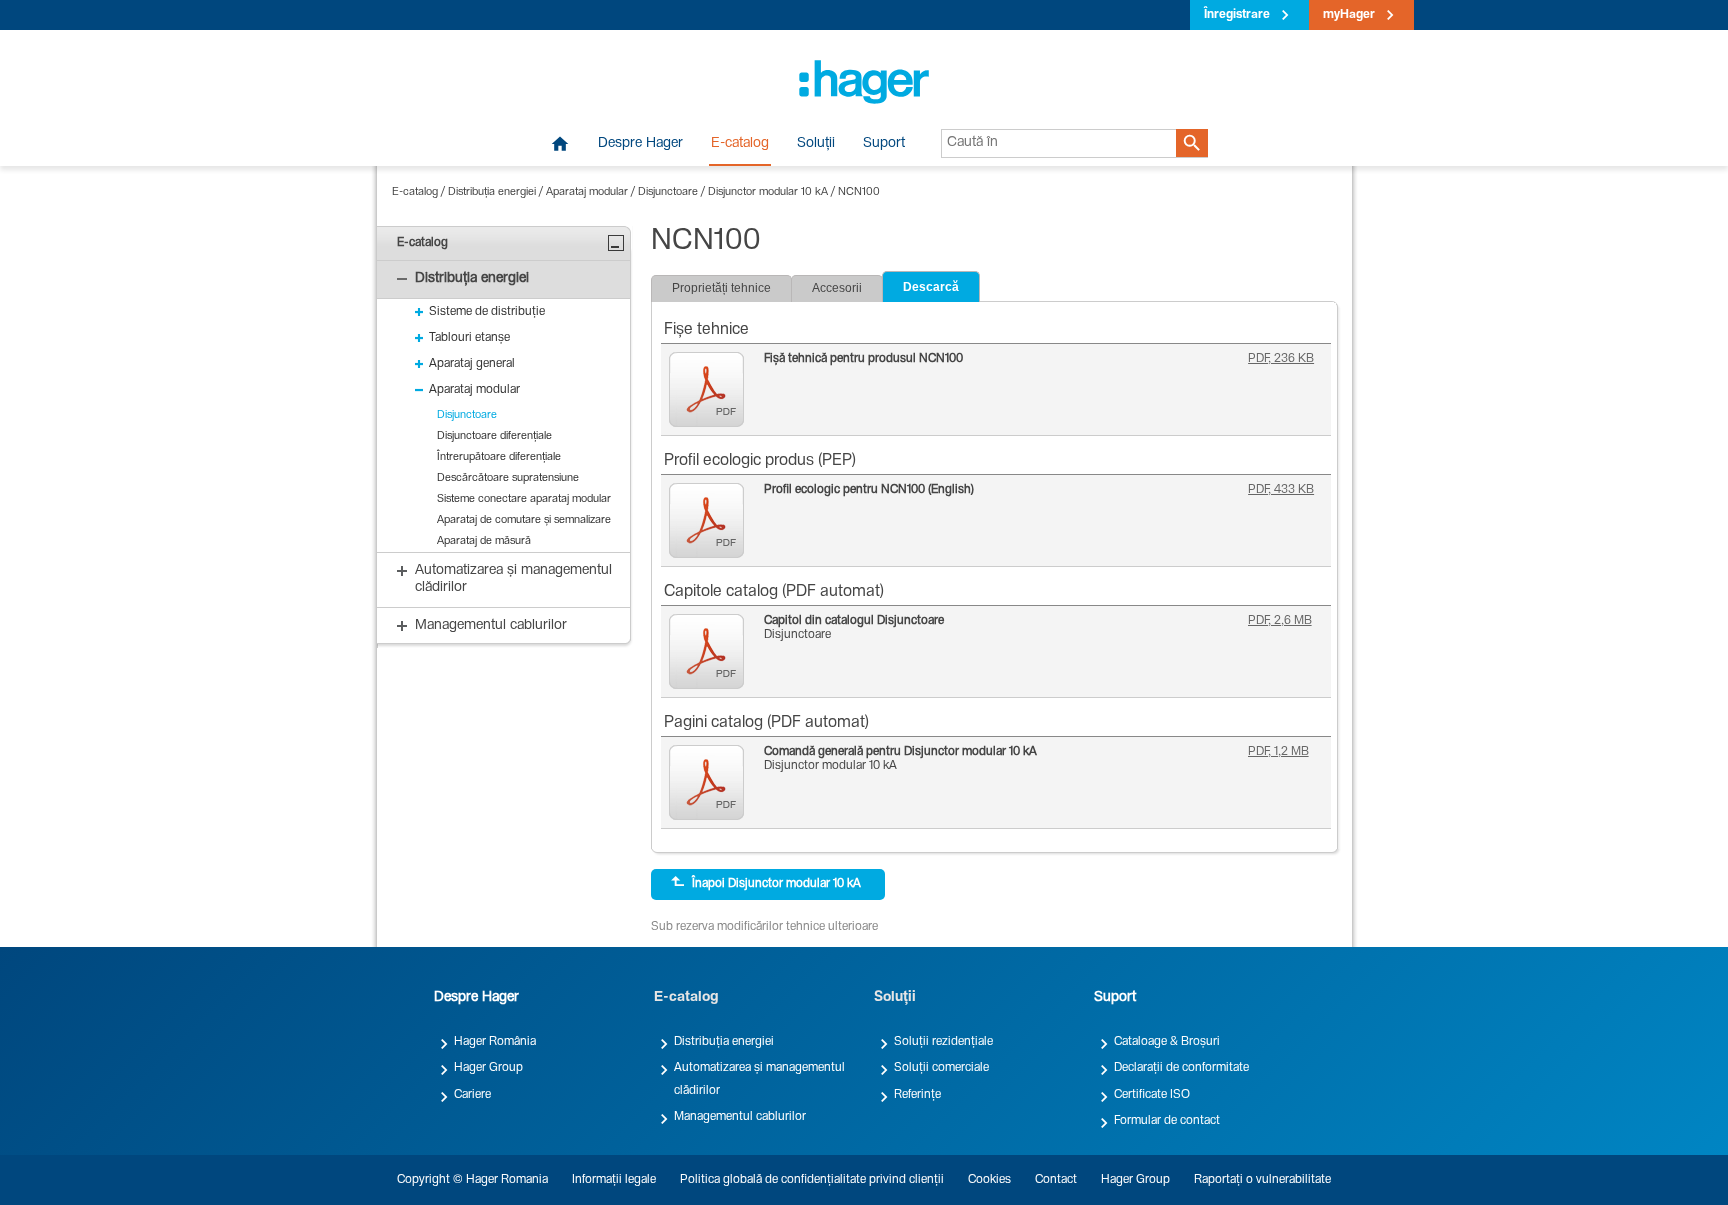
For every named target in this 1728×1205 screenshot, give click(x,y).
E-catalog (740, 144)
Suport (884, 144)
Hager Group (488, 1068)
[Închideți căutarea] (616, 243)
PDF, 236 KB (1281, 359)
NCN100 (859, 192)
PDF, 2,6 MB (1280, 621)
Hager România (495, 1042)
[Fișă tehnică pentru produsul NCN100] (711, 389)
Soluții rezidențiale (943, 1042)
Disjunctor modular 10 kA (768, 192)
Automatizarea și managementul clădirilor (759, 1079)
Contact (1056, 1180)
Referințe (917, 1095)
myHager (1349, 15)
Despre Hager (640, 144)
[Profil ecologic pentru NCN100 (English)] (711, 520)
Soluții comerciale (941, 1068)
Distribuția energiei (492, 192)
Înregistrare (1237, 15)
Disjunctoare (668, 192)
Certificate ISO (1152, 1095)
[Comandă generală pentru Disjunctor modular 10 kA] (711, 782)
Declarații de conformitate (1181, 1068)
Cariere (472, 1095)
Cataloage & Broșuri (1167, 1042)
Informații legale (614, 1180)
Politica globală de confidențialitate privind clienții (812, 1180)
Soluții (816, 144)
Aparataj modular (587, 192)
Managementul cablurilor (740, 1117)
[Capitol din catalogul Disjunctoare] (711, 651)
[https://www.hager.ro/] (864, 82)
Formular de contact (1167, 1121)
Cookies (989, 1180)
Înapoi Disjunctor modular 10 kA (776, 884)
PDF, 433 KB (1281, 490)
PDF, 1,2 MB (1278, 752)
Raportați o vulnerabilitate (1262, 1180)
